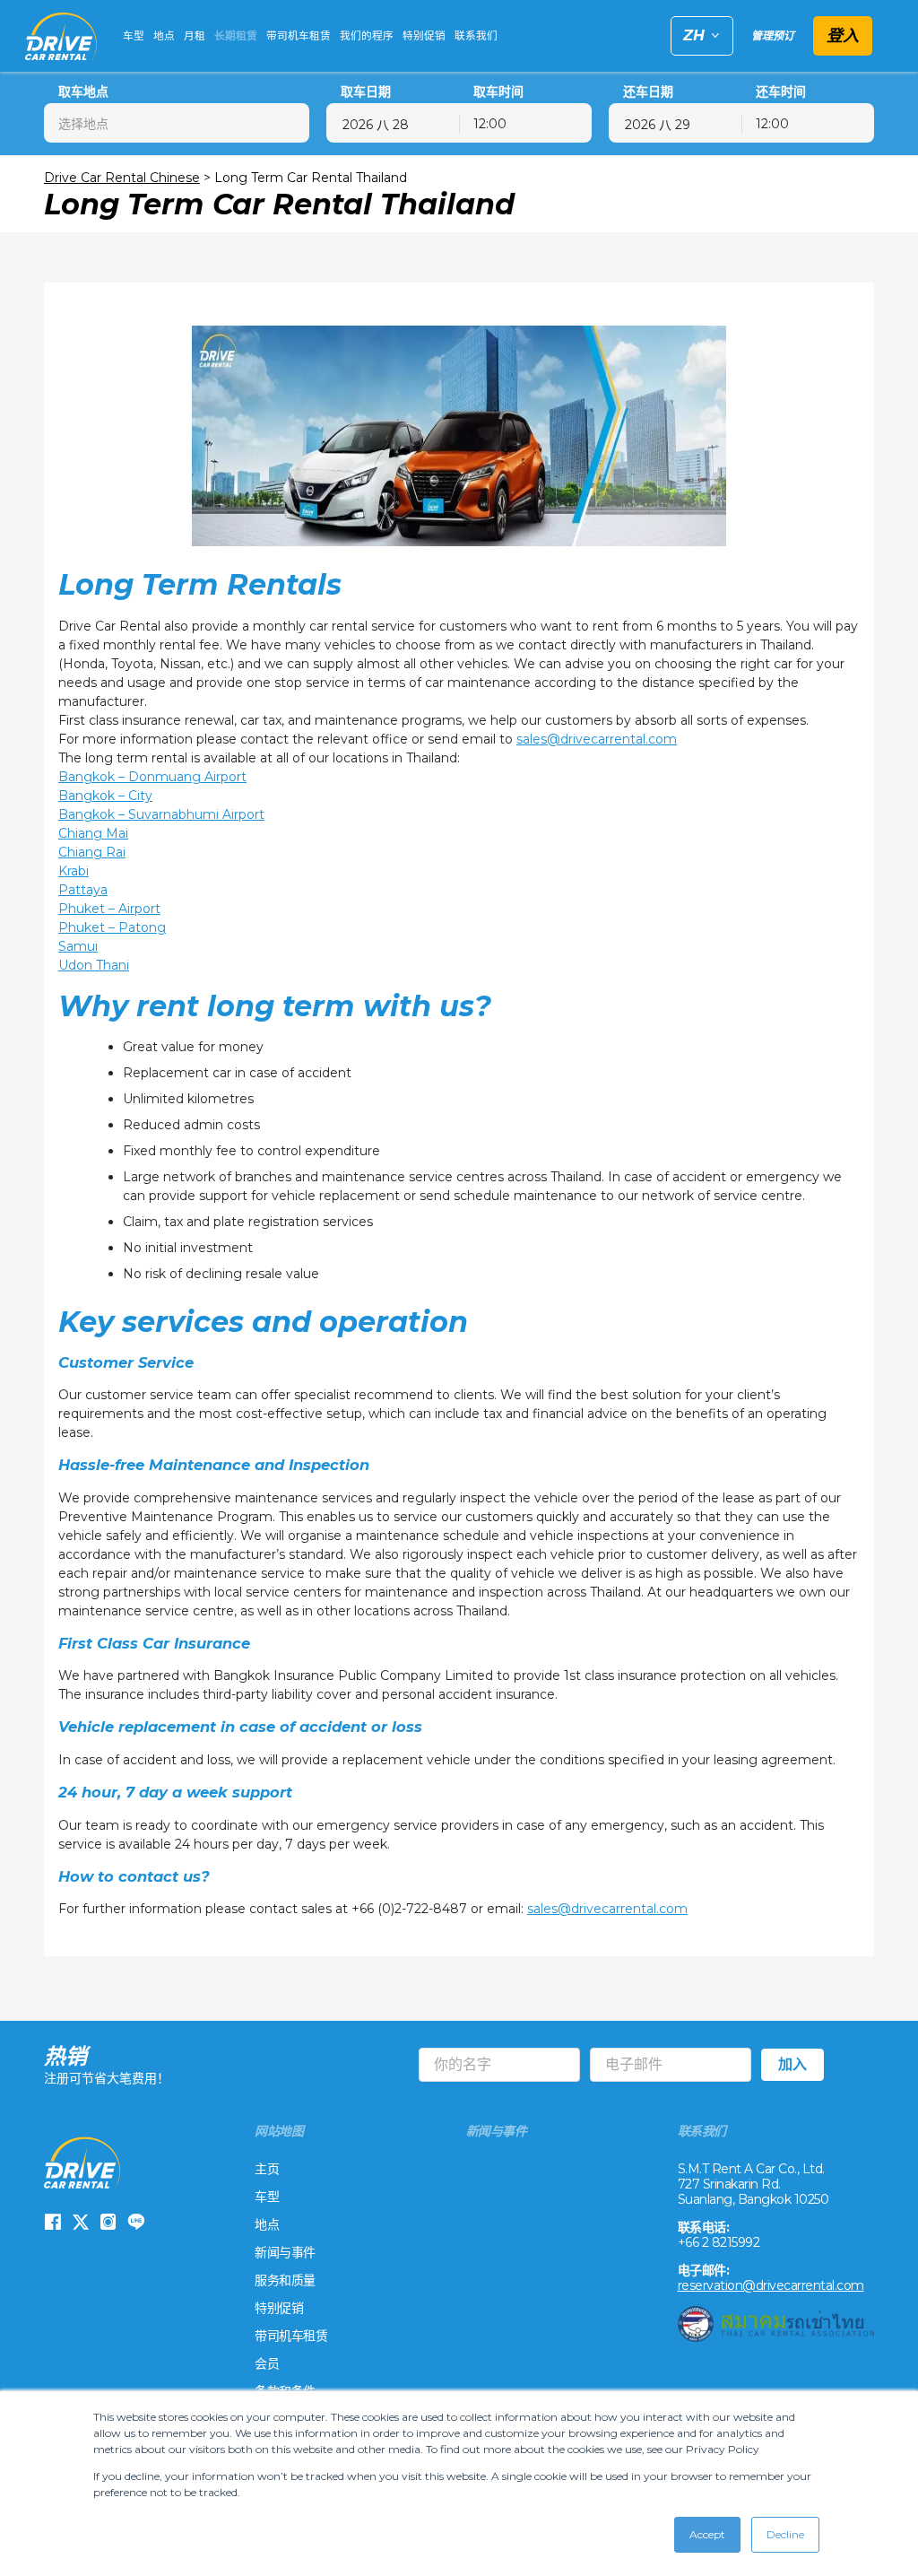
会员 (267, 2363)
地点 (164, 36)
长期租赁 (236, 36)
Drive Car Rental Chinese (122, 178)
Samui (78, 946)
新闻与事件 (285, 2252)
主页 (267, 2169)
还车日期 (648, 92)
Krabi (74, 871)
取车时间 (498, 92)
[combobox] (177, 123)
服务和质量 (285, 2280)
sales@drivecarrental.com (597, 739)
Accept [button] (707, 2534)
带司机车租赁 (299, 36)
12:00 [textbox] (490, 124)
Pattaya (83, 890)
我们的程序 (367, 36)
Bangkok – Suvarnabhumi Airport (161, 814)
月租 (195, 36)
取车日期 (366, 92)
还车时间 (781, 92)
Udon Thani (94, 965)
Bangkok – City (105, 796)
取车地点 (83, 92)
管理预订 (773, 35)
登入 (843, 36)
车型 (134, 36)
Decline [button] (785, 2534)
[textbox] (177, 123)
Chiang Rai (92, 852)
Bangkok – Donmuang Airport (152, 777)
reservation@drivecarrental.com (771, 2285)
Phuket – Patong (112, 927)
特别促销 (424, 36)
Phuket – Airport (109, 909)
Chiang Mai (93, 833)
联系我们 (476, 36)
